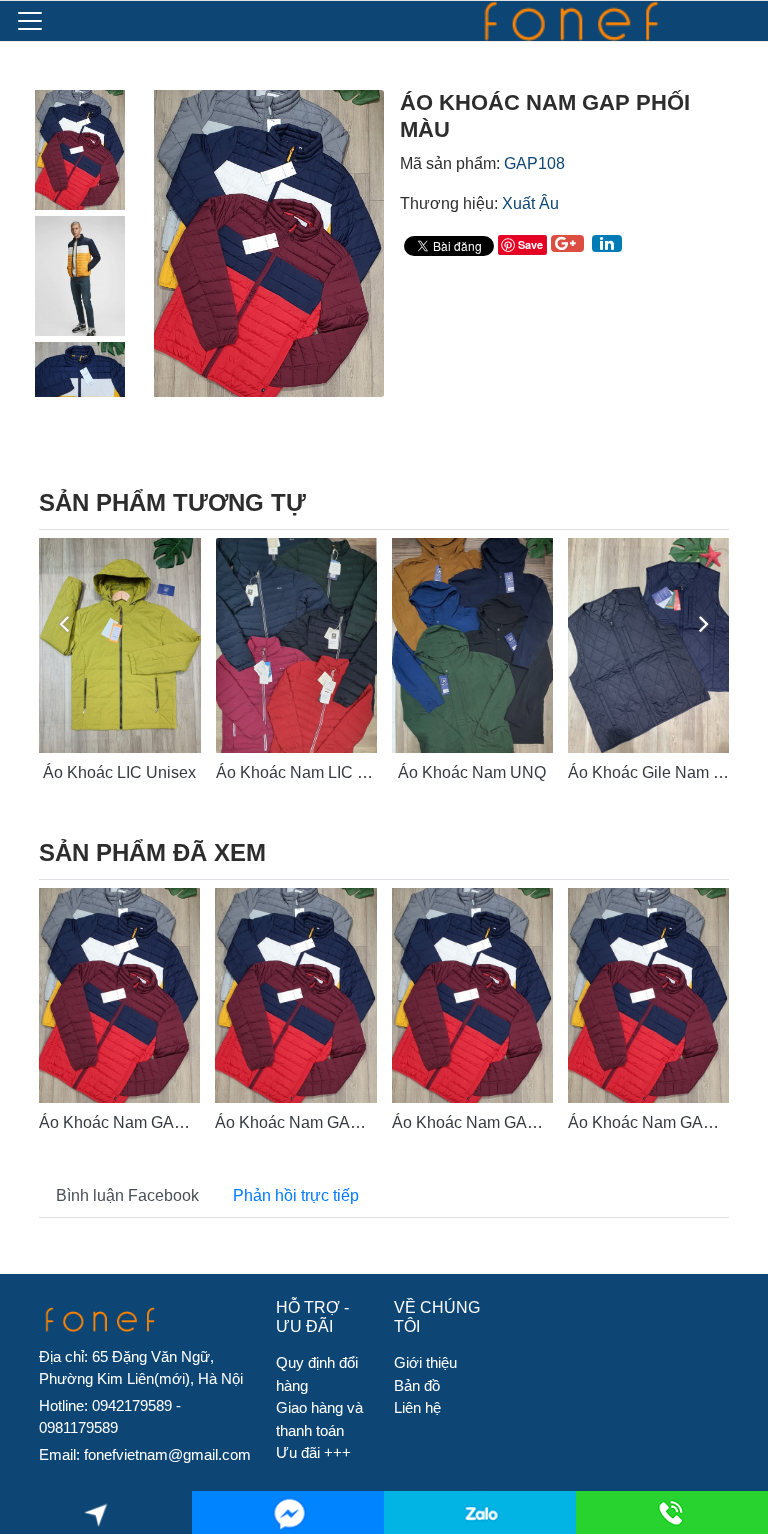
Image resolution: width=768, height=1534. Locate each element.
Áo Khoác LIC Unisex (119, 772)
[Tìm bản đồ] (96, 1512)
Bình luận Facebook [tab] (127, 1195)
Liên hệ (417, 1407)
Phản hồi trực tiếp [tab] (296, 1195)
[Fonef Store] (589, 21)
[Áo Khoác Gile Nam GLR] (648, 645)
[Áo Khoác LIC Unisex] (119, 645)
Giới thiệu (425, 1362)
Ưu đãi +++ (313, 1452)
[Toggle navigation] (30, 21)
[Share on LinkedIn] (607, 243)
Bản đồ (417, 1385)
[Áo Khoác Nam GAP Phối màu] (119, 995)
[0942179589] (480, 1512)
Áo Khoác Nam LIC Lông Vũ (316, 772)
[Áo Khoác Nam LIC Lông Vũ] (296, 645)
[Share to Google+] (567, 243)
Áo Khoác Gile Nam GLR (657, 772)
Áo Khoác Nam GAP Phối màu (148, 1122)
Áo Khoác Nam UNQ (472, 772)
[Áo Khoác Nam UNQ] (472, 645)
